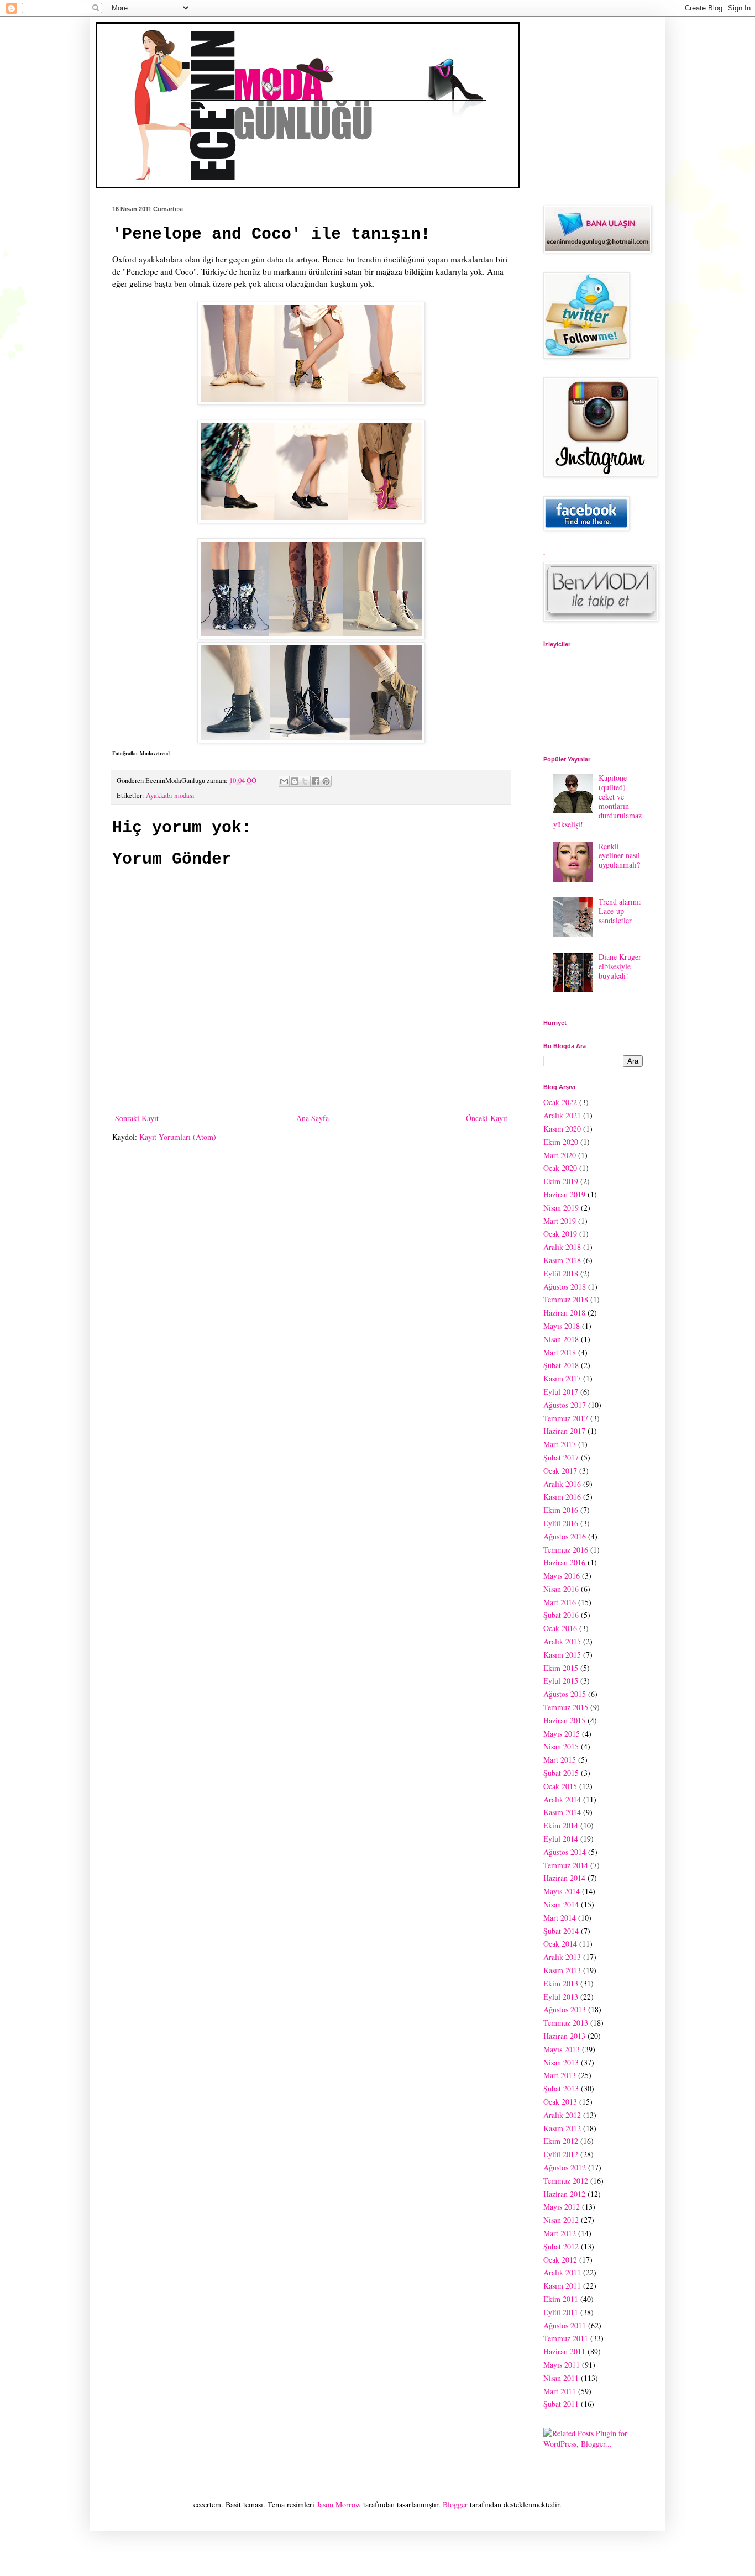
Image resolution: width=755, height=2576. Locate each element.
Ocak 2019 (560, 1234)
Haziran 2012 (564, 2194)
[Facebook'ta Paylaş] (316, 781)
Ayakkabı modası (170, 795)
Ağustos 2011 (565, 2325)
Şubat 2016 (561, 1615)
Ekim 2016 (561, 1510)
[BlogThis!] (295, 781)
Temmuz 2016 (566, 1550)
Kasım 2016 (562, 1497)
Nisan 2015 (561, 1746)
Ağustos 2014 (565, 1852)
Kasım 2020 (562, 1129)
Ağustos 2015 (565, 1694)
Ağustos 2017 (565, 1405)
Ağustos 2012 (565, 2167)
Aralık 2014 (562, 1799)
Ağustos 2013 (565, 2009)
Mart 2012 (560, 2233)
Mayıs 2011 (562, 2365)
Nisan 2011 (561, 2378)
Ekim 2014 (561, 1825)
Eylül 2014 (561, 1839)
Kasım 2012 (562, 2128)
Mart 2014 (560, 1918)
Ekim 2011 (561, 2299)
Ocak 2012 (560, 2260)
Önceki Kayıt (487, 1118)
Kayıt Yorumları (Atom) (178, 1137)
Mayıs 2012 (562, 2207)
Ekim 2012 (561, 2141)
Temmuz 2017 (566, 1418)
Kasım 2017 (562, 1378)
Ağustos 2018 (565, 1287)
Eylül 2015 (561, 1681)
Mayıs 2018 (562, 1326)
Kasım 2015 (562, 1655)
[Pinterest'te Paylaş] (326, 781)
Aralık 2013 (562, 1957)
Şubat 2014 (561, 1931)
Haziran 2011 (564, 2351)
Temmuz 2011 (566, 2338)
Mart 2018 (560, 1352)
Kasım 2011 (562, 2286)
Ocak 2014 (560, 1944)
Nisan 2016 (561, 1589)
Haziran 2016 (564, 1562)
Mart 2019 (560, 1221)
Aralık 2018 (562, 1247)
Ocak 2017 (560, 1471)
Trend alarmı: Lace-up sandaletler (620, 911)
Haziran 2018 (564, 1313)
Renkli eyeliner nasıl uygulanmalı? (619, 856)
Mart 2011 (560, 2391)
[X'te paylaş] (305, 781)
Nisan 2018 (561, 1339)
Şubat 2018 (561, 1365)
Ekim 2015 (561, 1668)
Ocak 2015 (560, 1786)
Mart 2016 (560, 1602)
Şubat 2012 (561, 2246)
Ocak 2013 (560, 2102)
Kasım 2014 (562, 1812)
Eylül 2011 (561, 2312)
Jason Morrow (339, 2504)
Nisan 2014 (561, 1904)
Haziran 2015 (564, 1720)
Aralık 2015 (562, 1641)
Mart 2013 (560, 2075)
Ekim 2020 (561, 1142)
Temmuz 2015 (566, 1707)
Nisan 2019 (561, 1208)
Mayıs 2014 (562, 1891)
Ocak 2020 (560, 1168)
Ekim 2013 (561, 1983)
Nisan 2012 (561, 2220)
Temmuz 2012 (566, 2181)
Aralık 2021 (562, 1115)
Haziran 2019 (564, 1194)
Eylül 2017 (561, 1392)
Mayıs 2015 (562, 1734)
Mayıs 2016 (562, 1576)
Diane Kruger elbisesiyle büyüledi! (620, 966)
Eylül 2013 (561, 1997)
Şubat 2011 (561, 2404)
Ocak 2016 (560, 1628)
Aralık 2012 (562, 2115)
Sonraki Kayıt (137, 1118)
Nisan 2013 (561, 2062)
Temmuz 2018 (566, 1299)
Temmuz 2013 (566, 2023)
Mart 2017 (560, 1444)
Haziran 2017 (564, 1431)
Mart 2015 (560, 1760)
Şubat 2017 (561, 1457)
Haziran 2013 (564, 2036)
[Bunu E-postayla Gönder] (284, 781)
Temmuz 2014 (566, 1865)
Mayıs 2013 (562, 2049)
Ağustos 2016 (565, 1536)
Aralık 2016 (562, 1484)
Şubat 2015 (561, 1773)
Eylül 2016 (561, 1523)
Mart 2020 (560, 1155)
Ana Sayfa (313, 1118)
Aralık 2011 (562, 2272)
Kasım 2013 (562, 1970)
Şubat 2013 (561, 2088)
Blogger (455, 2504)
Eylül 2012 (561, 2154)
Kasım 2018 (562, 1260)
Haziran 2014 (564, 1878)
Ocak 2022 (560, 1102)
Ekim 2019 (561, 1181)
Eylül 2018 (561, 1273)
